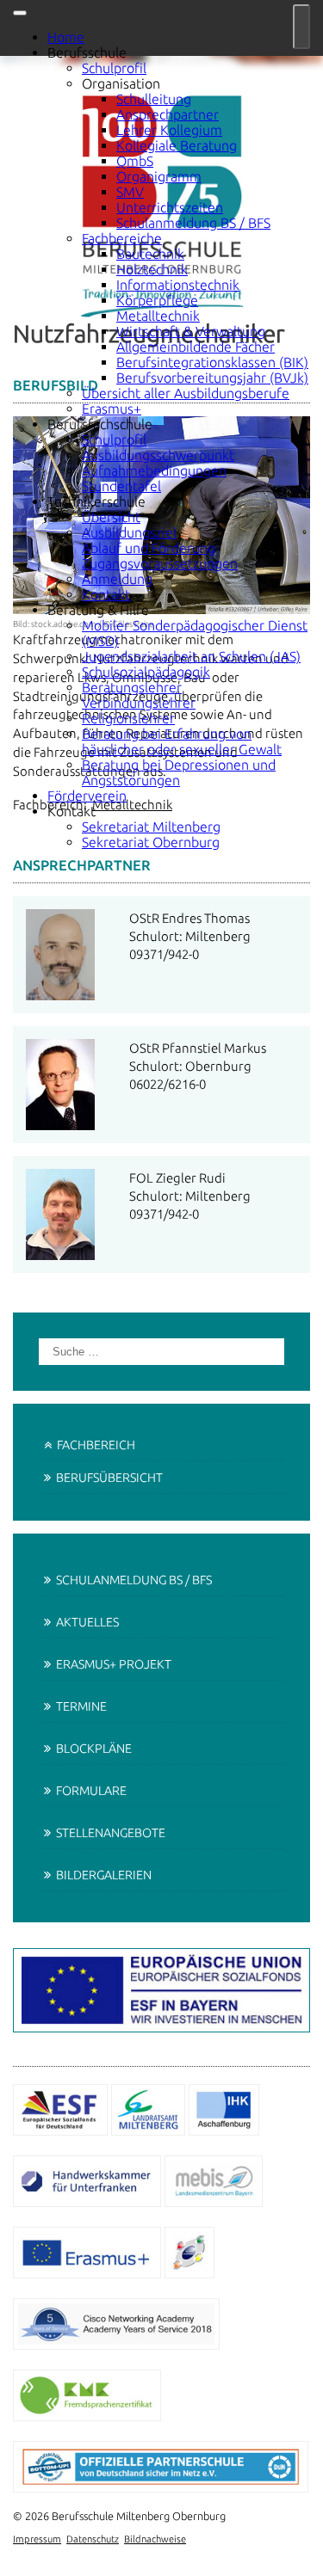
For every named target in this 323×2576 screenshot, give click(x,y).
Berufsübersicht (109, 1478)
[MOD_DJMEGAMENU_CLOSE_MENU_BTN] (20, 13)
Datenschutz (93, 2539)
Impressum (37, 2539)
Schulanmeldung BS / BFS (134, 1580)
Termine (81, 1706)
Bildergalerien (104, 1875)
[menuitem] (66, 37)
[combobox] (161, 1352)
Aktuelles (87, 1622)
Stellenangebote (111, 1833)
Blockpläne (94, 1749)
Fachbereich (96, 1445)
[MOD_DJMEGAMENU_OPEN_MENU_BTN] (301, 27)
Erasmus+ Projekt (114, 1664)
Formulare (91, 1791)
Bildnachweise (155, 2539)
